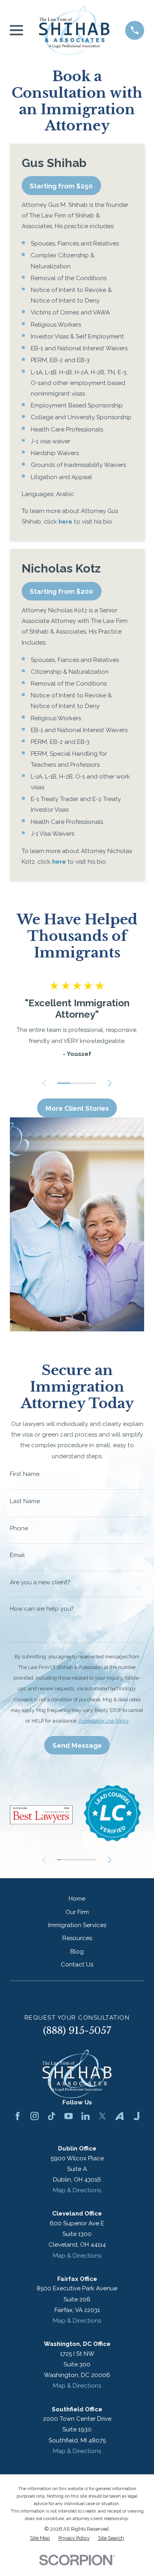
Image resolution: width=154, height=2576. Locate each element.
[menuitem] (40, 2538)
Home (77, 1899)
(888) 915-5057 (77, 2031)
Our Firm (77, 1912)
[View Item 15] (80, 1860)
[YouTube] (69, 2116)
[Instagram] (35, 2116)
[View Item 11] (74, 1860)
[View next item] (110, 1083)
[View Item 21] (89, 1860)
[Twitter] (102, 2116)
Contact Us (77, 1965)
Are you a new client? (40, 1583)
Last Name (25, 1501)
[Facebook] (18, 2116)
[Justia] (136, 2116)
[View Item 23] (92, 1860)
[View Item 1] (64, 1083)
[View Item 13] (77, 1860)
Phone (19, 1529)
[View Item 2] (77, 1083)
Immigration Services (77, 1925)
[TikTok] (52, 2116)
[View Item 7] (68, 1860)
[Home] (74, 30)
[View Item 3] (90, 1083)
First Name (25, 1474)
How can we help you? (42, 1609)
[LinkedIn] (85, 2116)
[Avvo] (119, 2116)
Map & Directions (77, 2190)
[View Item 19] (86, 1860)
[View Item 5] (65, 1860)
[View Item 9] (71, 1860)
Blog (77, 1952)
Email (17, 1555)
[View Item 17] (83, 1860)
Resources (77, 1938)
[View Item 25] (96, 1860)
